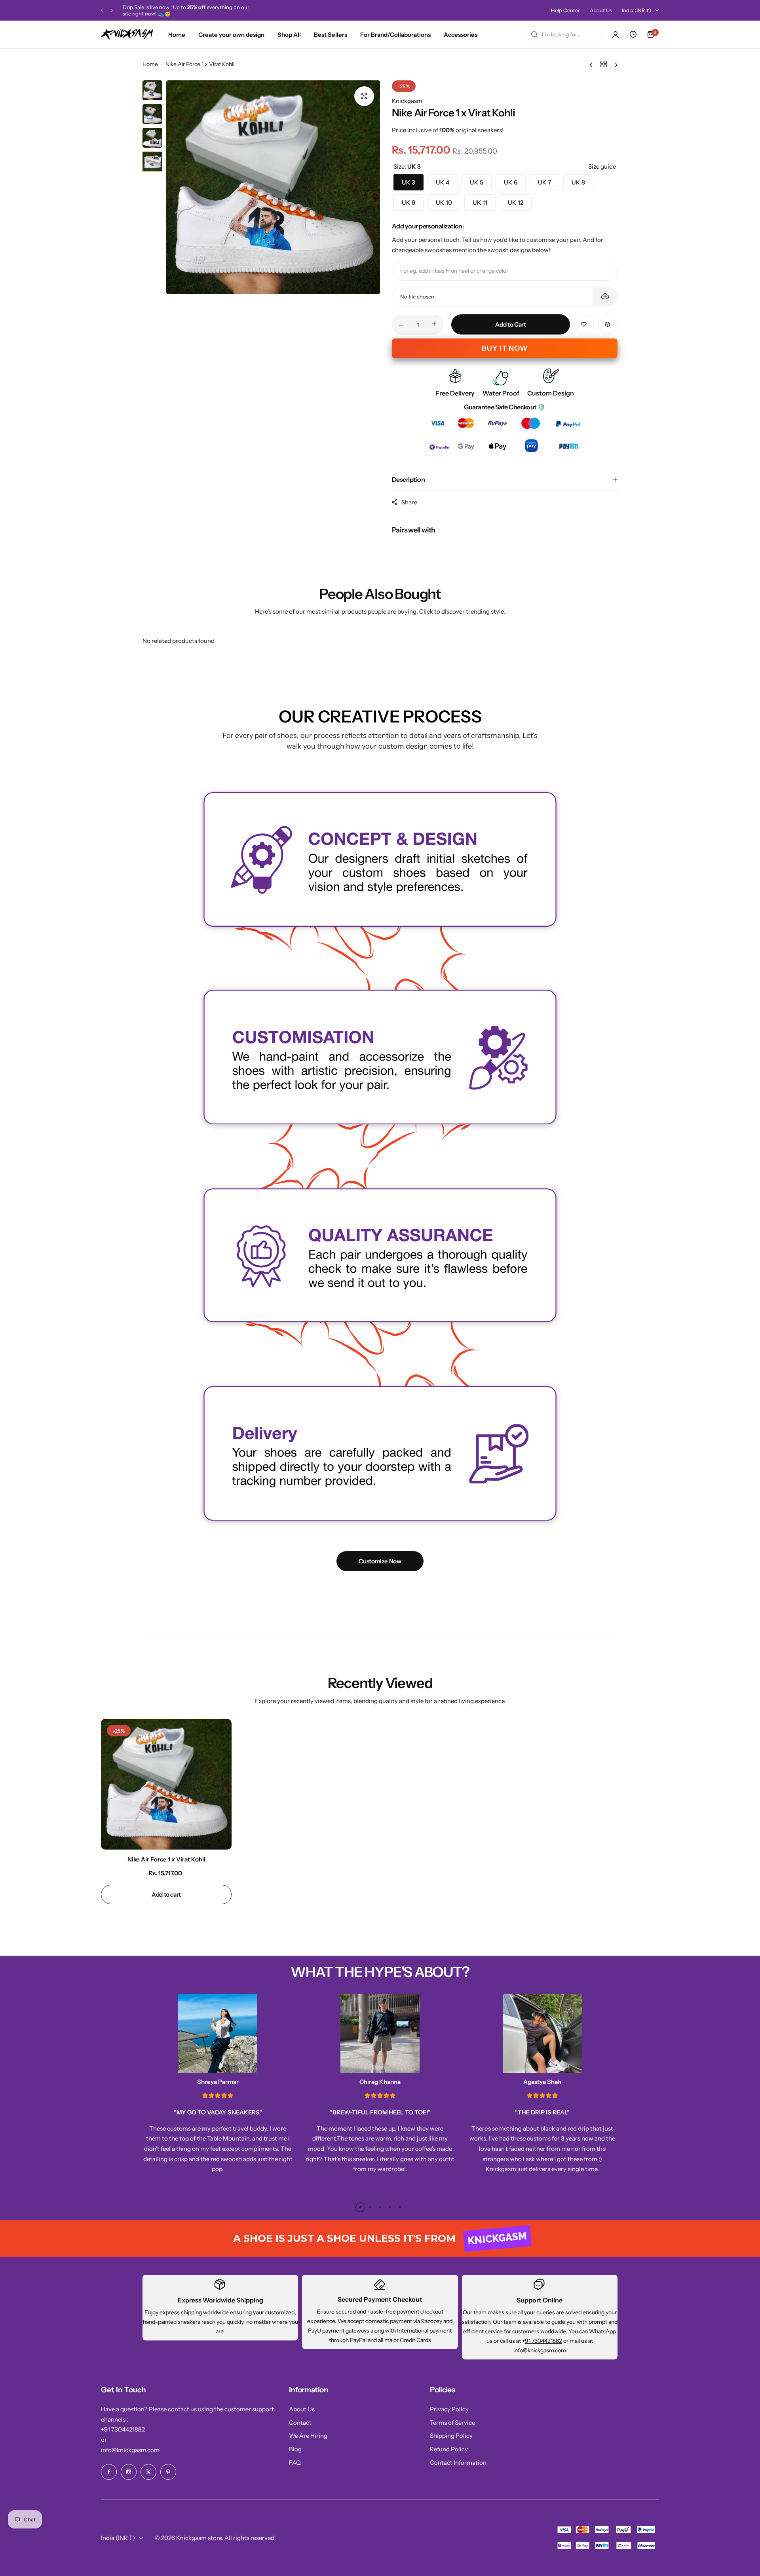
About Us (601, 10)
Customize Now (380, 1561)
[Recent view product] (633, 34)
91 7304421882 (543, 2341)
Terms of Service (452, 2423)
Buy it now (505, 348)
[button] (102, 10)
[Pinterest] (168, 2472)
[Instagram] (129, 2472)
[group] (273, 187)
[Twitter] (148, 2472)
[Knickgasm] (127, 34)
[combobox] (563, 34)
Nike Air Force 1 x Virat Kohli (166, 1859)
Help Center (565, 10)
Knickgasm (407, 101)
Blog (295, 2449)
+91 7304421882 (123, 2429)
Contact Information (458, 2463)
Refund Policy (449, 2449)
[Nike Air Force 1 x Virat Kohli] (166, 1784)
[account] (616, 34)
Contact (300, 2423)
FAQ (295, 2463)
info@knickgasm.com (540, 2350)
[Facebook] (109, 2472)
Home (150, 64)
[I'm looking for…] (534, 34)
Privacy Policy (449, 2409)
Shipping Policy (451, 2436)
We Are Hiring (308, 2436)
